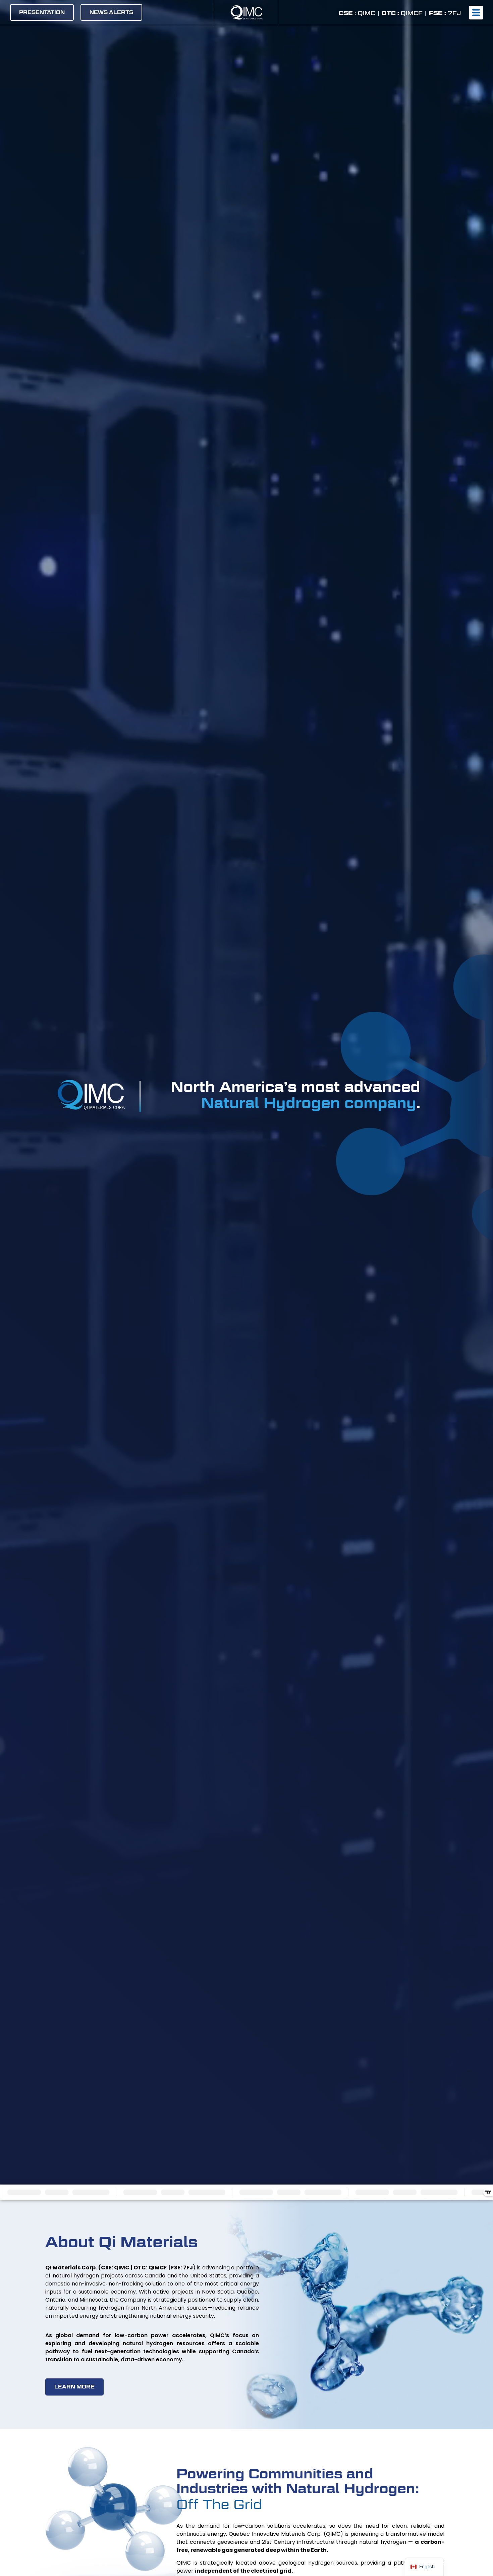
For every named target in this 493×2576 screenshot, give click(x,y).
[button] (476, 13)
